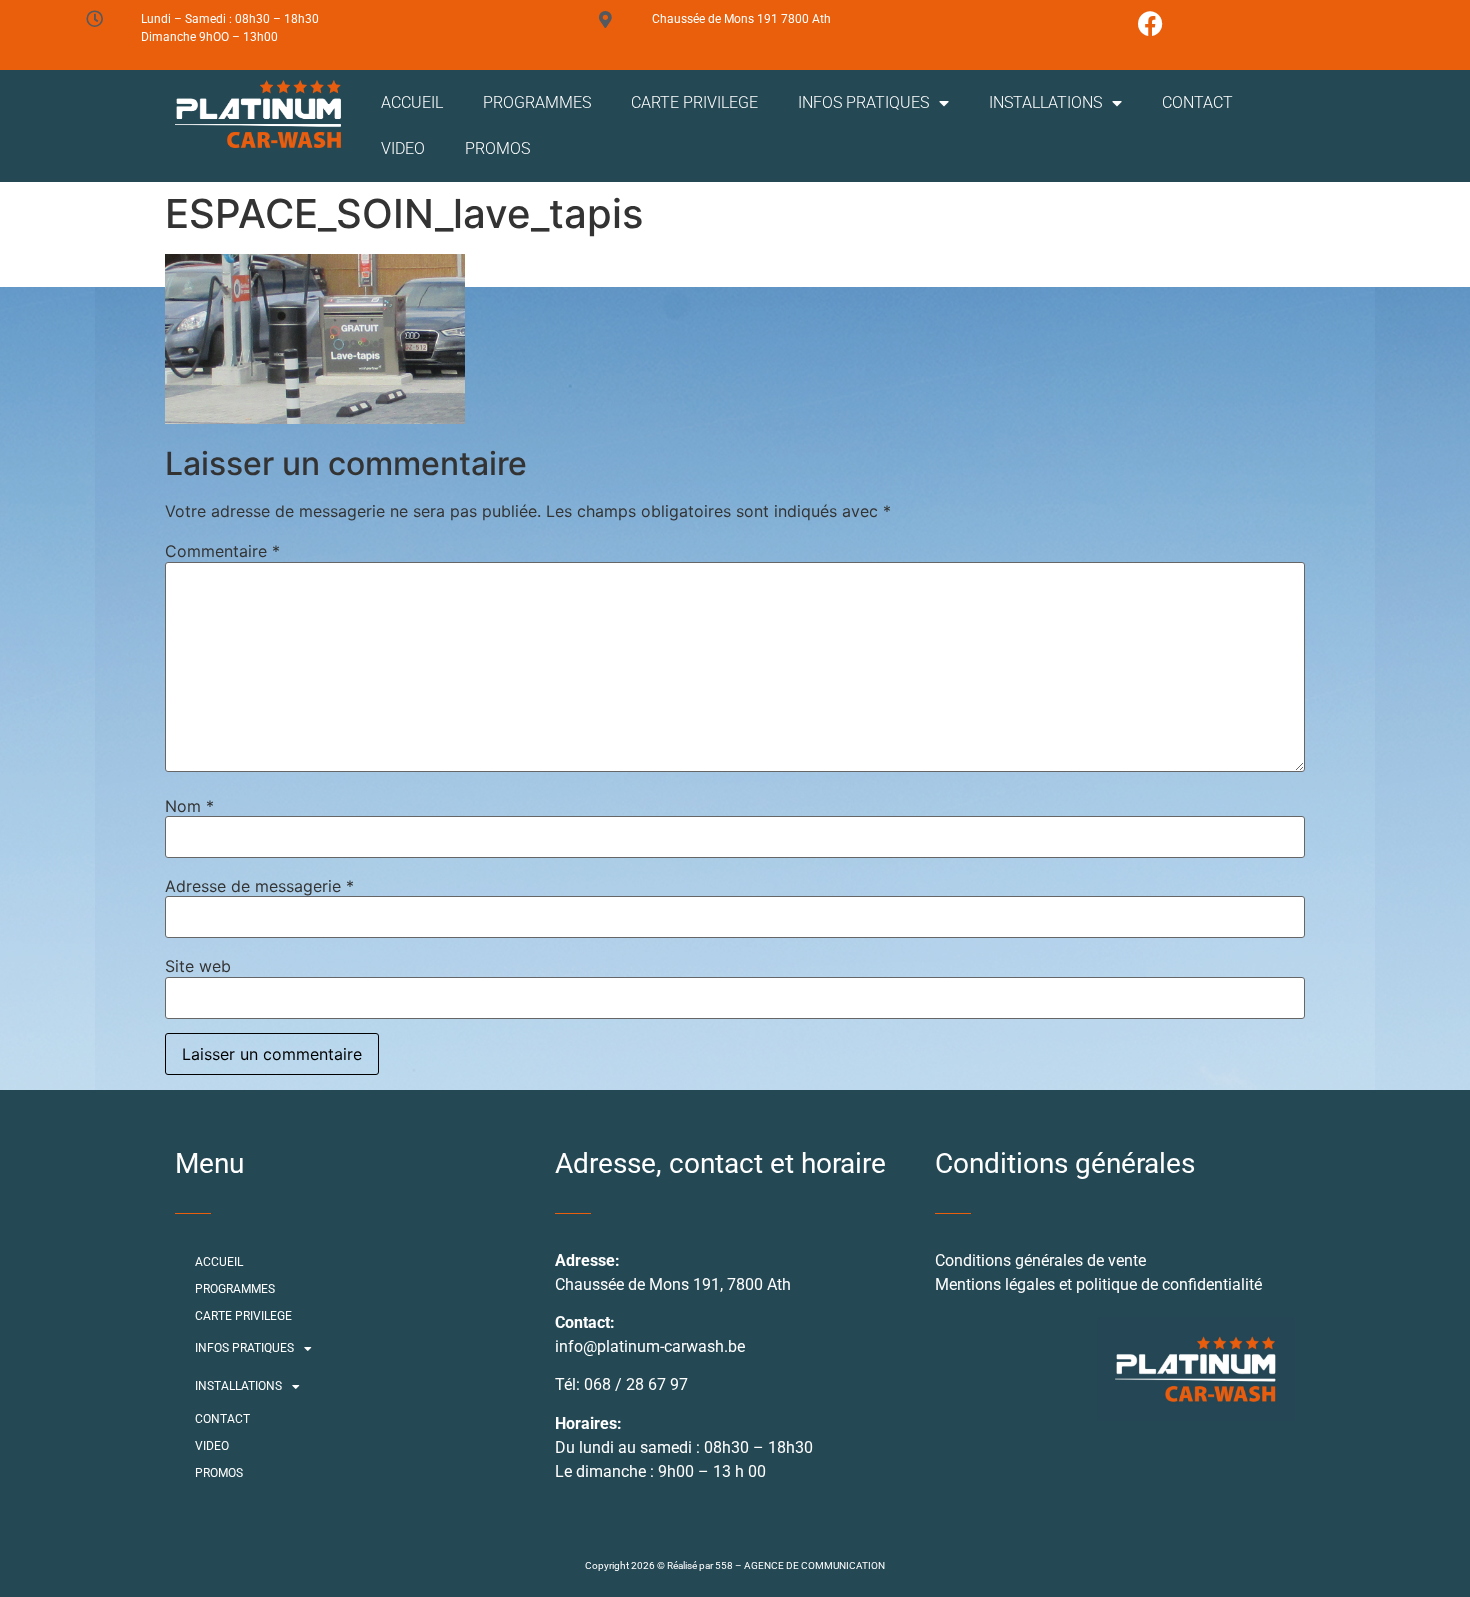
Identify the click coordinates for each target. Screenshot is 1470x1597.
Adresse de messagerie (259, 886)
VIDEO (403, 148)
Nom (189, 806)
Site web (198, 966)
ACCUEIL (412, 102)
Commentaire (222, 551)
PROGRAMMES (537, 102)
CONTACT (1197, 102)
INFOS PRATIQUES (863, 102)
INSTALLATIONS (1045, 102)
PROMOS (497, 148)
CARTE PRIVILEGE (694, 102)
